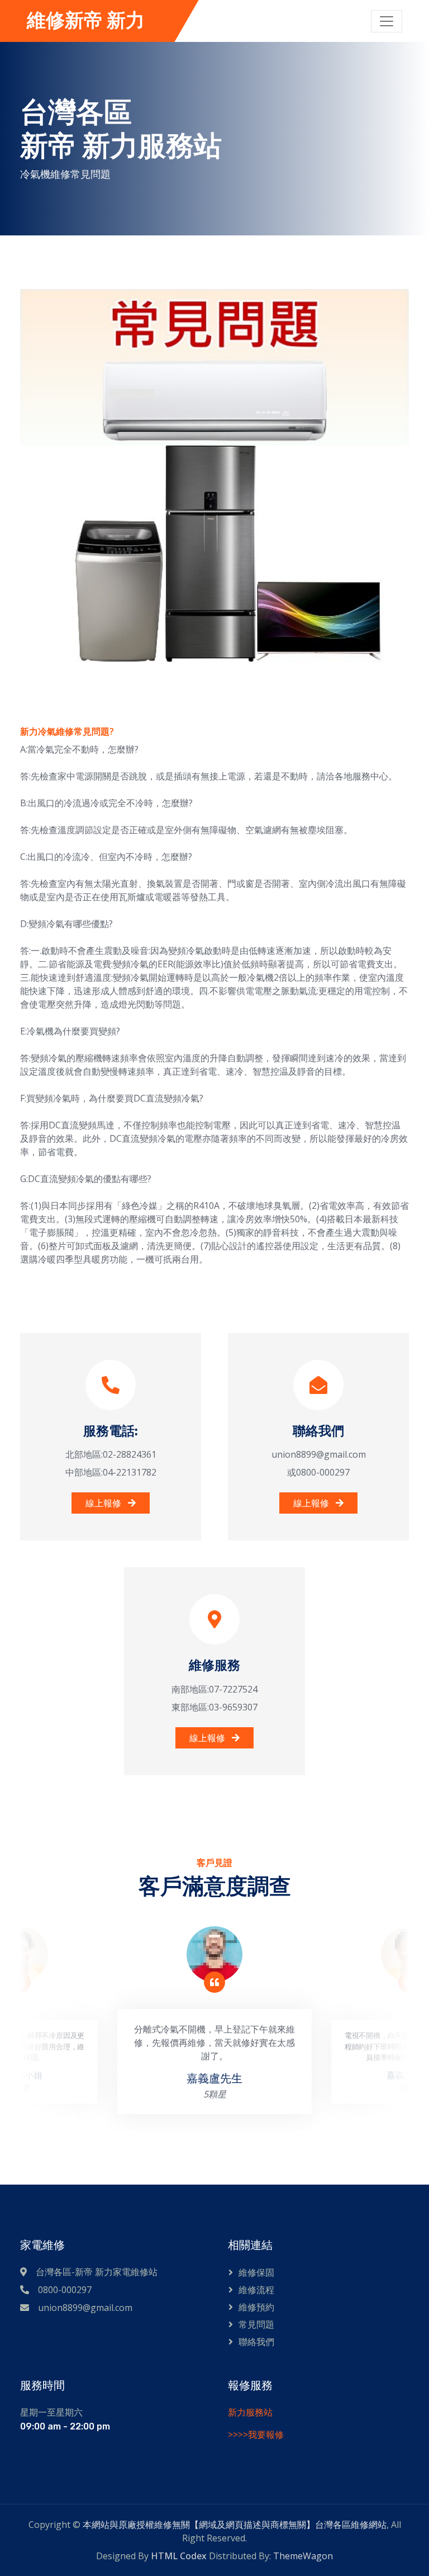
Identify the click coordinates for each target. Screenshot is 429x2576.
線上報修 (104, 1503)
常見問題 (256, 2324)
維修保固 (256, 2272)
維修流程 (256, 2290)
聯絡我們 (256, 2342)
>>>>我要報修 (256, 2435)
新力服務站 (250, 2412)
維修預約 (256, 2307)
